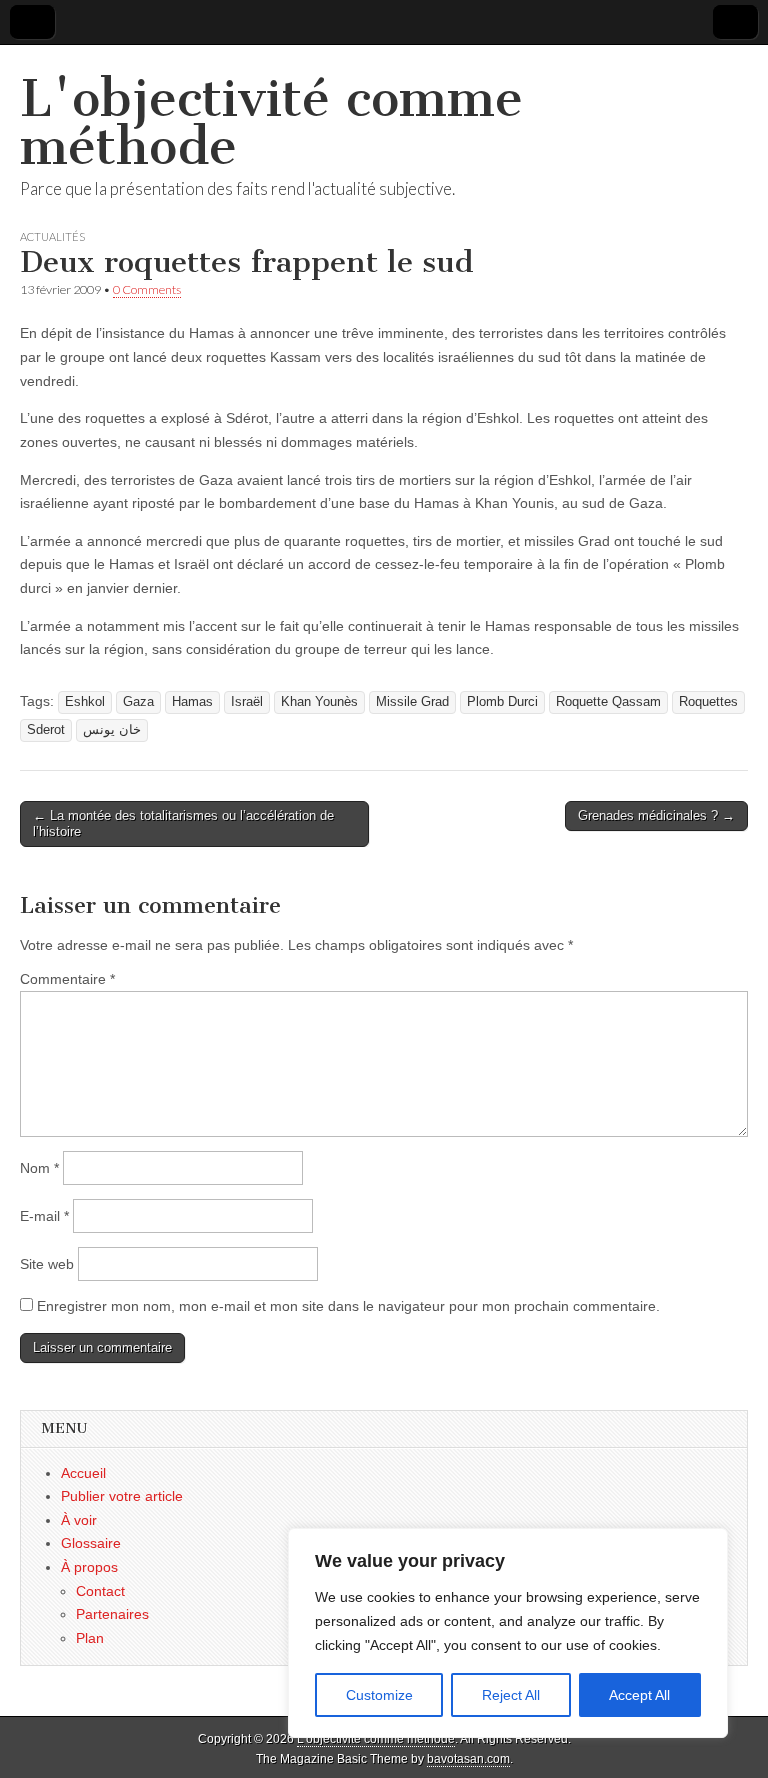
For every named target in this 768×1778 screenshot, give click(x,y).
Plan (90, 1638)
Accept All (639, 1695)
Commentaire (67, 979)
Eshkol (85, 702)
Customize (379, 1695)
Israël (247, 702)
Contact (100, 1591)
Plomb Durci (502, 702)
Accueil (83, 1473)
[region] (508, 1633)
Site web (47, 1264)
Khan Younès (319, 702)
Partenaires (112, 1614)
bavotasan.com (468, 1759)
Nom (39, 1168)
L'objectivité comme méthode (271, 122)
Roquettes (708, 702)
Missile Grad (412, 702)
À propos (89, 1567)
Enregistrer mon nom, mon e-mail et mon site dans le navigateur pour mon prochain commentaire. (348, 1306)
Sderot (46, 730)
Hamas (192, 702)
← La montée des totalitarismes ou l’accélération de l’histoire (183, 823)
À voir (79, 1520)
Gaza (138, 702)
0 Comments (147, 289)
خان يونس (112, 730)
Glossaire (91, 1543)
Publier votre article (122, 1496)
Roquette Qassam (608, 702)
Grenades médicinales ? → (656, 815)
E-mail (44, 1216)
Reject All (511, 1695)
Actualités (52, 236)
